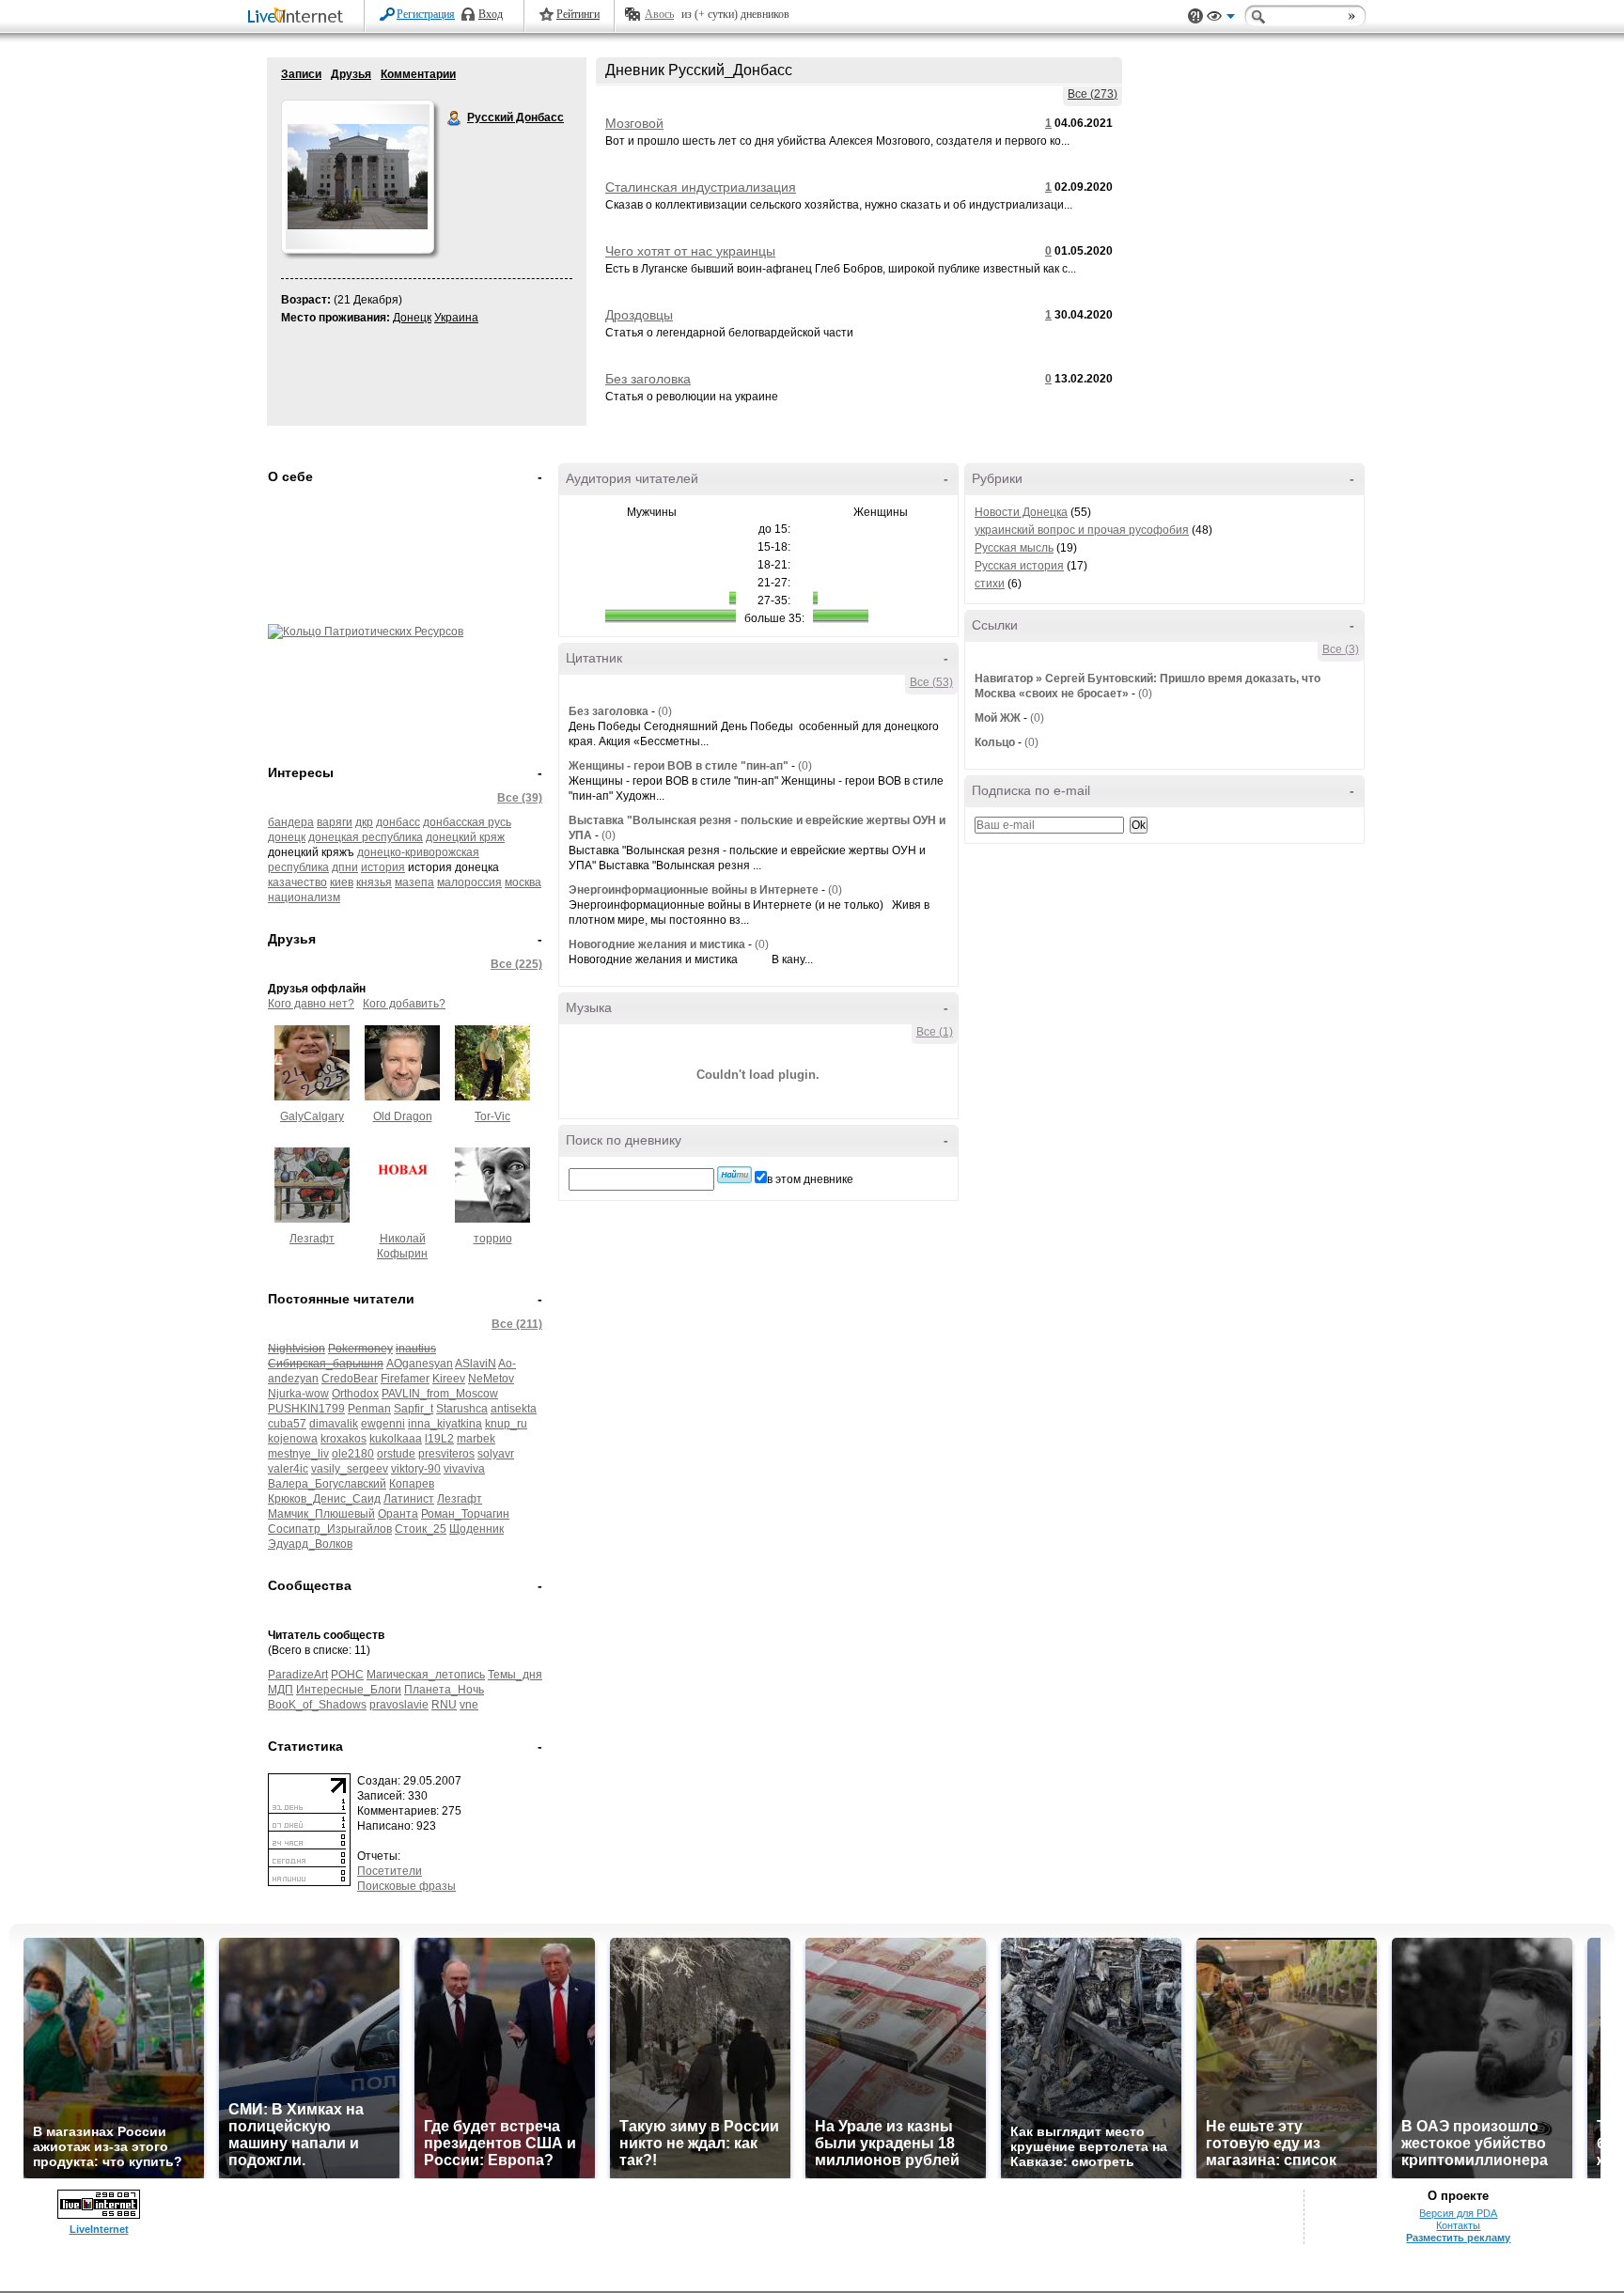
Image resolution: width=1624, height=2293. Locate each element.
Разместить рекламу (1458, 2238)
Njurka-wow (298, 1394)
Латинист (409, 1499)
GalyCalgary (312, 1116)
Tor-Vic (492, 1116)
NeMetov (491, 1379)
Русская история (1019, 566)
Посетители (390, 1871)
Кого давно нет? (311, 1004)
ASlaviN (476, 1364)
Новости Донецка (1021, 512)
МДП (281, 1690)
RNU (444, 1705)
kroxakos (344, 1439)
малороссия (469, 882)
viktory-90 (416, 1469)
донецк (287, 837)
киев (342, 882)
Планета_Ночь (444, 1690)
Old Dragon (403, 1116)
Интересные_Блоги (349, 1690)
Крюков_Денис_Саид (324, 1499)
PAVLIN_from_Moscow (440, 1394)
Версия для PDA (1458, 2213)
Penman (369, 1409)
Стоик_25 (421, 1529)
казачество (297, 882)
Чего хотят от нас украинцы (690, 251)
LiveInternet (299, 17)
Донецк (412, 318)
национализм (304, 897)
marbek (476, 1439)
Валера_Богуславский (327, 1484)
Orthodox (355, 1394)
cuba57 (287, 1424)
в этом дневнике (810, 1179)
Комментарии (418, 74)
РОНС (347, 1675)
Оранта (398, 1514)
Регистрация (426, 14)
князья (374, 882)
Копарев (412, 1484)
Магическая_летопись (426, 1675)
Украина (456, 318)
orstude (396, 1454)
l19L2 (439, 1439)
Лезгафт (312, 1239)
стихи (990, 584)
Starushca (462, 1409)
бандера (291, 822)
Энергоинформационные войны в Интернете (694, 890)
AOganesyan (420, 1364)
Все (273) (1093, 94)
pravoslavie (399, 1705)
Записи (301, 74)
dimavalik (334, 1424)
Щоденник (476, 1529)
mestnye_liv (298, 1454)
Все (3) (1341, 649)
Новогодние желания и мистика (657, 944)
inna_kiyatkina (445, 1424)
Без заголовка (648, 379)
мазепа (414, 882)
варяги (335, 822)
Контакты (1458, 2225)
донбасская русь (467, 822)
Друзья (351, 74)
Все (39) (520, 798)
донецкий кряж (465, 837)
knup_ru (506, 1424)
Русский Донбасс (455, 118)
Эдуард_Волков (310, 1544)
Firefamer (405, 1379)
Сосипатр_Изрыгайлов (330, 1529)
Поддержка (1195, 16)
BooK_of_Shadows (317, 1705)
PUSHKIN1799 (306, 1409)
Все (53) (931, 682)
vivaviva (464, 1469)
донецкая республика (366, 837)
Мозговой (634, 123)
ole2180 (353, 1454)
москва (523, 882)
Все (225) (516, 964)
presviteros (446, 1454)
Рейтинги (578, 14)
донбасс (398, 822)
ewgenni (383, 1424)
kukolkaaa (396, 1439)
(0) (665, 711)
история (383, 867)
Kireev (449, 1379)
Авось (659, 14)
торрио (493, 1239)
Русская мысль (1014, 548)
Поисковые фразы (406, 1886)
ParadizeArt (298, 1675)
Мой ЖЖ (998, 718)
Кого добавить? (404, 1004)
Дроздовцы (639, 315)
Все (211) (517, 1324)
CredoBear (350, 1379)
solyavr (496, 1454)
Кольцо (995, 742)
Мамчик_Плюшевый (321, 1514)
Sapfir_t (414, 1409)
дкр (364, 822)
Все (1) (935, 1032)
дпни (345, 867)
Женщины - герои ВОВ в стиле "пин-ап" (679, 766)
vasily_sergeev (350, 1469)
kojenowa (293, 1439)
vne (469, 1705)
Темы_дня (515, 1675)
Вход (491, 14)
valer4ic (288, 1469)
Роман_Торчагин (465, 1514)
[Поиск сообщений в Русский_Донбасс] (734, 1175)
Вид (1221, 19)
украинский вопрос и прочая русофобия (1082, 530)
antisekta (514, 1409)
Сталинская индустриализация (701, 187)
